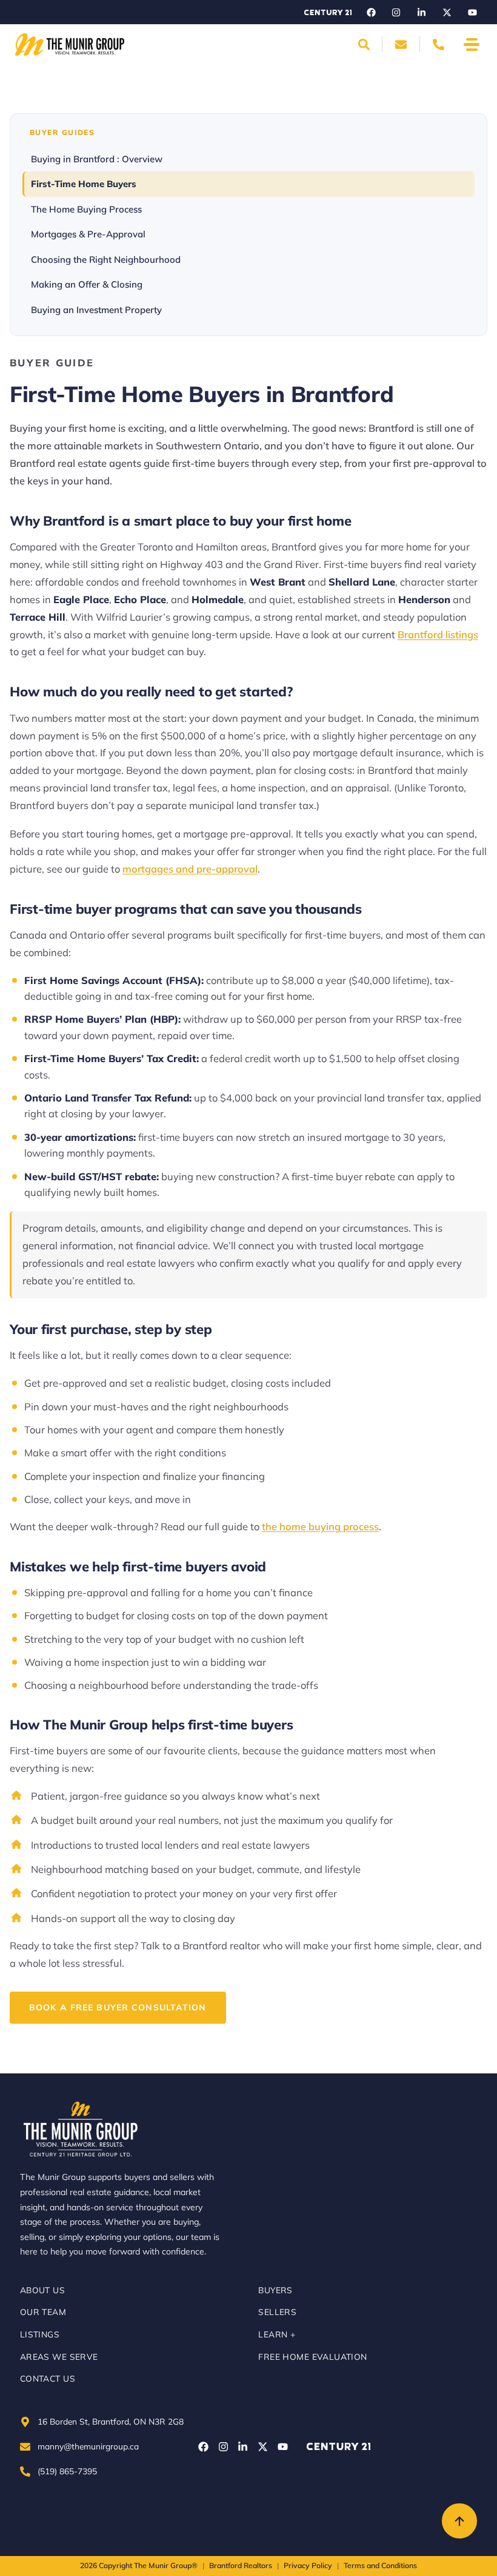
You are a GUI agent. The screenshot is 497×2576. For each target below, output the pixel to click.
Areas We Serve (59, 2356)
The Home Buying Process (86, 209)
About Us (42, 2290)
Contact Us (48, 2378)
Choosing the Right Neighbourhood (106, 259)
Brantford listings (438, 634)
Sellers (277, 2312)
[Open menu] (472, 45)
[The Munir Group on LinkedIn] (422, 12)
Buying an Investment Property (96, 310)
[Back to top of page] (459, 2521)
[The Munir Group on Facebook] (371, 12)
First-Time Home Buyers (84, 184)
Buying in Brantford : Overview (97, 159)
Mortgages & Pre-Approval (88, 234)
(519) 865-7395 (67, 2471)
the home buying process (320, 1526)
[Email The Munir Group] (401, 44)
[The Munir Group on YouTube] (472, 12)
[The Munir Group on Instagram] (396, 12)
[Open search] (364, 44)
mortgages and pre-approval (190, 869)
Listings (40, 2334)
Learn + (277, 2334)
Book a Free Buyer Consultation (118, 2007)
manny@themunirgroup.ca (88, 2446)
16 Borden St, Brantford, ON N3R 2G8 (111, 2421)
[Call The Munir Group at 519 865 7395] (438, 44)
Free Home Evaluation (312, 2356)
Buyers (275, 2290)
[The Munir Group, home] (70, 45)
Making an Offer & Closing (87, 284)
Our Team (43, 2312)
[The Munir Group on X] (447, 12)
